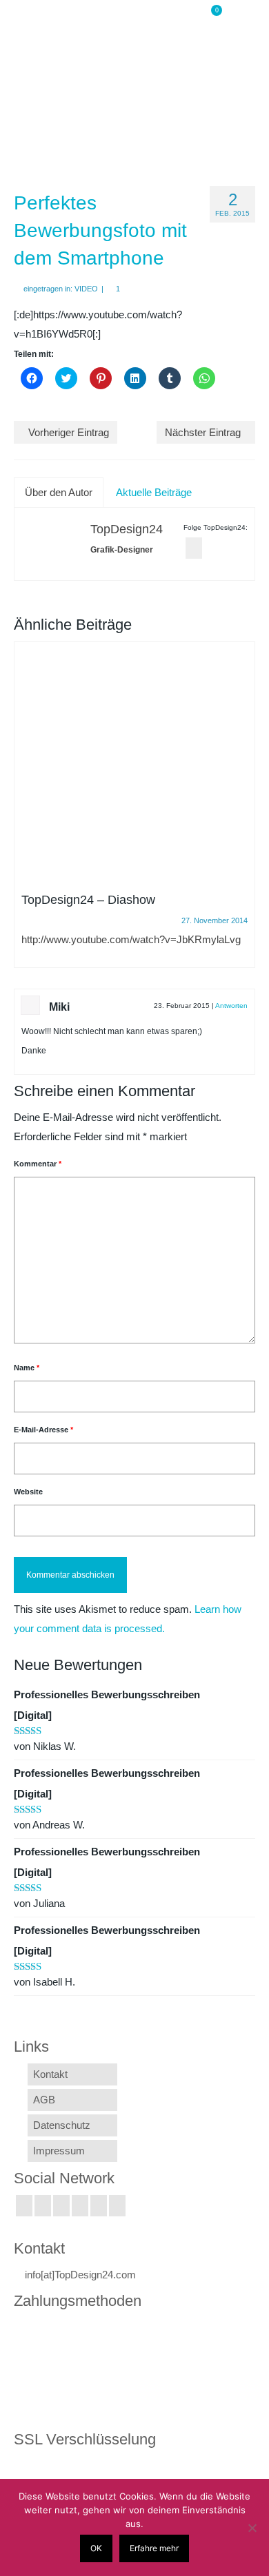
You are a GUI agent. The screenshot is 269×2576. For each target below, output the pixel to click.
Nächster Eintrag (203, 432)
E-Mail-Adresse (43, 1430)
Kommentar (38, 1164)
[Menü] (245, 17)
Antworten (231, 1006)
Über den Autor (59, 492)
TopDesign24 (127, 529)
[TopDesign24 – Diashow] (134, 762)
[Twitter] (43, 2206)
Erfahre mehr (154, 2548)
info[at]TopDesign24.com (80, 2275)
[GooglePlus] (80, 2206)
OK (96, 2548)
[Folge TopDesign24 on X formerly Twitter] (194, 548)
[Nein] (252, 2528)
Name (27, 1368)
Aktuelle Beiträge (154, 492)
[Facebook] (24, 2206)
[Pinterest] (117, 2206)
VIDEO (86, 289)
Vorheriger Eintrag (69, 432)
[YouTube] (99, 2206)
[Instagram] (61, 2206)
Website (28, 1492)
